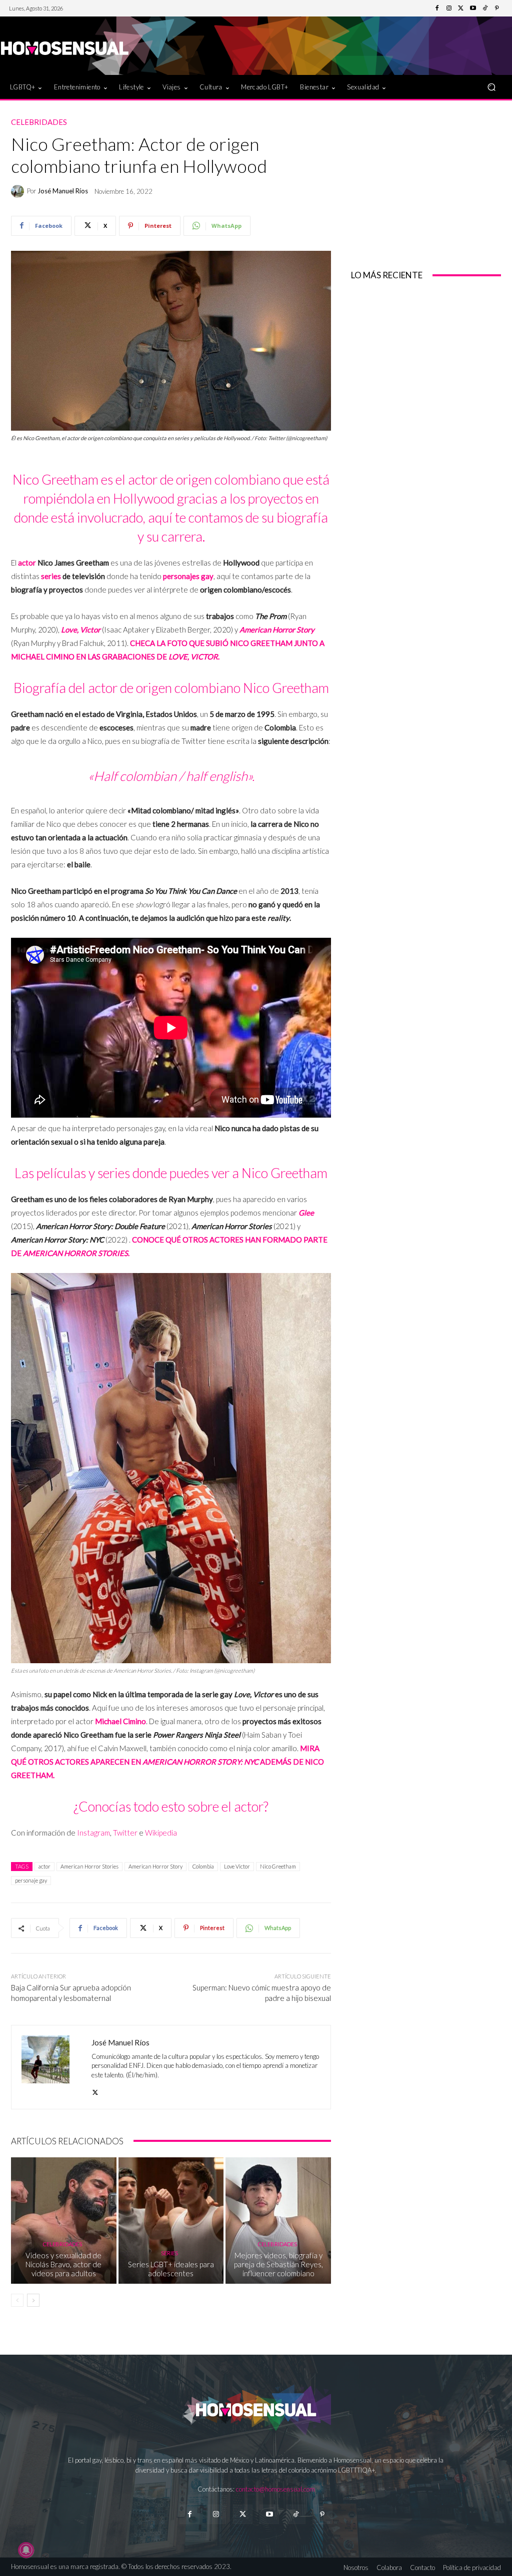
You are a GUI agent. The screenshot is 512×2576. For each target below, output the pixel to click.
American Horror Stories (89, 1866)
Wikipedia (161, 1833)
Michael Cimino (120, 1721)
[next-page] (33, 2300)
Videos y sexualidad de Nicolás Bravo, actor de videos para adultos (63, 2264)
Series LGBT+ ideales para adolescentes (171, 2269)
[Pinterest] (497, 8)
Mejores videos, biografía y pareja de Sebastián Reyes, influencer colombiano (278, 2264)
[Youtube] (473, 8)
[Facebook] (437, 8)
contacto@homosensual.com (275, 2489)
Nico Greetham (278, 1866)
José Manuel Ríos (63, 191)
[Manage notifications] (26, 2550)
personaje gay (31, 1880)
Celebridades (39, 122)
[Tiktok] (296, 2514)
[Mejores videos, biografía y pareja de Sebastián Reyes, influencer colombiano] (278, 2221)
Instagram (93, 1833)
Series (169, 2253)
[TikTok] (485, 8)
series (51, 576)
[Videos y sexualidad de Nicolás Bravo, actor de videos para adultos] (64, 2221)
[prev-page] (17, 2300)
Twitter (125, 1833)
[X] (95, 2090)
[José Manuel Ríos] (19, 191)
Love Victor (237, 1866)
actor (27, 563)
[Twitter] (461, 8)
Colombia (203, 1866)
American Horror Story (155, 1866)
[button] (491, 87)
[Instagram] (449, 8)
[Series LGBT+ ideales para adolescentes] (171, 2221)
